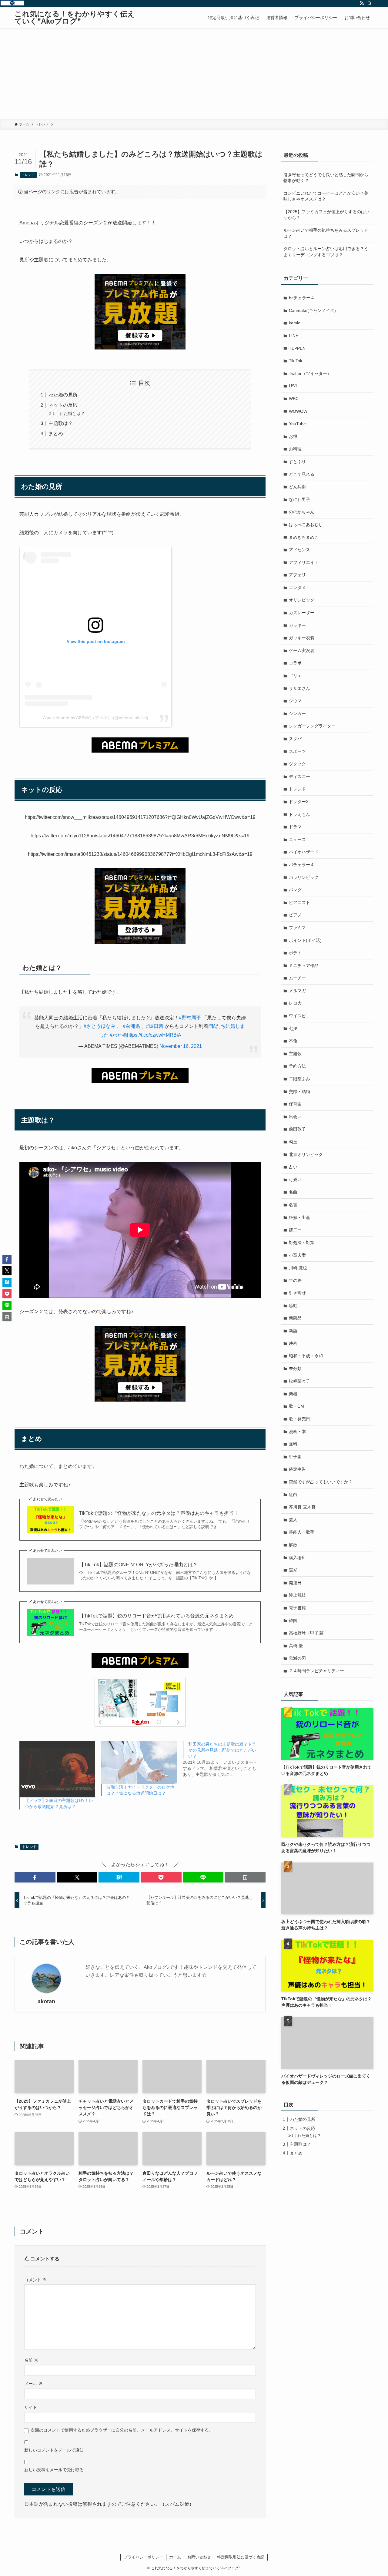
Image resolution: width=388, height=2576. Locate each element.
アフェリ (297, 575)
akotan (46, 2002)
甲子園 (295, 1457)
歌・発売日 (299, 1419)
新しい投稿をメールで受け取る (54, 2470)
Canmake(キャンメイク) (312, 310)
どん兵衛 (297, 487)
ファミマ (297, 928)
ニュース (297, 839)
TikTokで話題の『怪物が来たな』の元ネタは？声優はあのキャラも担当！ (159, 1513)
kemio (295, 323)
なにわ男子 (299, 499)
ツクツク (297, 764)
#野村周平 (190, 1018)
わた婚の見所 (63, 395)
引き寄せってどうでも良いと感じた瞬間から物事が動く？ (326, 178)
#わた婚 (118, 1035)
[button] (35, 1877)
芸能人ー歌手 (302, 1532)
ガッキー (297, 625)
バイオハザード (304, 852)
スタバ (295, 739)
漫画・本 (297, 1432)
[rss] (362, 3)
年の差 (295, 1280)
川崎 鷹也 (298, 1268)
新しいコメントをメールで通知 (54, 2450)
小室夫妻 (297, 1255)
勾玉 (293, 1142)
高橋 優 (296, 1646)
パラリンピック (304, 877)
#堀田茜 (155, 1026)
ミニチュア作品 (304, 965)
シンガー (297, 714)
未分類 (295, 1369)
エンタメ (297, 588)
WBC (294, 399)
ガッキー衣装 (302, 638)
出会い (295, 1117)
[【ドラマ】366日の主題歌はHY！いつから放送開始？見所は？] (57, 1769)
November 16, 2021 (181, 1046)
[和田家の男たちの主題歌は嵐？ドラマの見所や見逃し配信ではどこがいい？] (224, 1759)
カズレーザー (302, 613)
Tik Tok (296, 361)
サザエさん (299, 688)
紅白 (293, 1495)
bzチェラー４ (302, 298)
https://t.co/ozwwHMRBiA (154, 1035)
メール (33, 2384)
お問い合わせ (199, 2557)
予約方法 (297, 1066)
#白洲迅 (131, 1026)
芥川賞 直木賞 (302, 1507)
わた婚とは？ (72, 413)
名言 (293, 1205)
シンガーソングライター (312, 726)
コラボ (295, 663)
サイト (31, 2407)
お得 (293, 436)
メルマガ (297, 991)
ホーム (175, 2557)
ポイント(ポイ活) (305, 940)
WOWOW (298, 411)
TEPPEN (297, 348)
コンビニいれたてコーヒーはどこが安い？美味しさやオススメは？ (326, 196)
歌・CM (296, 1406)
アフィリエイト (304, 562)
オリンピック (302, 600)
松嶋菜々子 (299, 1381)
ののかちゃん (302, 512)
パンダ (295, 890)
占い (293, 1167)
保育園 (295, 1104)
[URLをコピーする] (245, 1877)
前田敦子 (297, 1129)
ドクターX (299, 802)
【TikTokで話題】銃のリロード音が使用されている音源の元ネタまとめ (156, 1616)
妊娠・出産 (299, 1217)
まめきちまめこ (304, 537)
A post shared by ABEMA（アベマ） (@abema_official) (96, 718)
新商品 (295, 1318)
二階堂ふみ (299, 1079)
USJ (293, 386)
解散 (293, 1545)
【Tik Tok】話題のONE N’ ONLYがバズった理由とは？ (138, 1565)
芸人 (293, 1520)
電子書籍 (297, 1608)
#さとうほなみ (100, 1026)
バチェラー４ (302, 865)
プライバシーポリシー (143, 2557)
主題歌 (295, 1054)
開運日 (295, 1583)
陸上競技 (297, 1595)
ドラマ (295, 827)
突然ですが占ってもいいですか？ (321, 1482)
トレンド (28, 175)
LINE (294, 336)
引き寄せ (297, 1293)
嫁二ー (295, 1230)
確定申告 (297, 1469)
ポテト (295, 953)
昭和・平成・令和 (306, 1356)
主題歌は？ (61, 423)
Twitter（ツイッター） (310, 373)
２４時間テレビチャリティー (316, 1671)
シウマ (295, 701)
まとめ (56, 434)
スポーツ (297, 751)
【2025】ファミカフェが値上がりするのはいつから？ (326, 215)
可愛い (295, 1180)
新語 (293, 1331)
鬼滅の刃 (297, 1658)
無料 (293, 1444)
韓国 (293, 1621)
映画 (293, 1343)
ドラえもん (299, 814)
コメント (35, 2280)
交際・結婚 (299, 1091)
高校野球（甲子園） (308, 1633)
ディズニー (299, 776)
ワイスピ (297, 1016)
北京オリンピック (306, 1154)
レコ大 (295, 1003)
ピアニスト (299, 902)
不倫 (293, 1041)
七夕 (293, 1028)
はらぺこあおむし (306, 525)
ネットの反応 (63, 405)
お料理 (295, 449)
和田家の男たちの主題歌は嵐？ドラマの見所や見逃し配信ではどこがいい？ (222, 1750)
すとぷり (297, 462)
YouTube (297, 424)
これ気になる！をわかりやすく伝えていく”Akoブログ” (75, 18)
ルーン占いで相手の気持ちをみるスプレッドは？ (326, 233)
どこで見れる (302, 474)
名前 (31, 2360)
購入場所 (297, 1558)
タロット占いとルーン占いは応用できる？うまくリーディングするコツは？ (326, 252)
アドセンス (299, 550)
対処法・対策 (302, 1243)
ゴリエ (295, 676)
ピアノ (295, 915)
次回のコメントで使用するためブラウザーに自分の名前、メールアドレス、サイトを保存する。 (122, 2430)
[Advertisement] (194, 74)
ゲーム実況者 (302, 651)
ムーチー (297, 978)
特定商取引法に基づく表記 (241, 2557)
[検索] (370, 3)
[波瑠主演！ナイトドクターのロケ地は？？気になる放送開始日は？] (139, 1763)
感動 (293, 1306)
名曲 (293, 1192)
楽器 (293, 1394)
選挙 (293, 1570)
